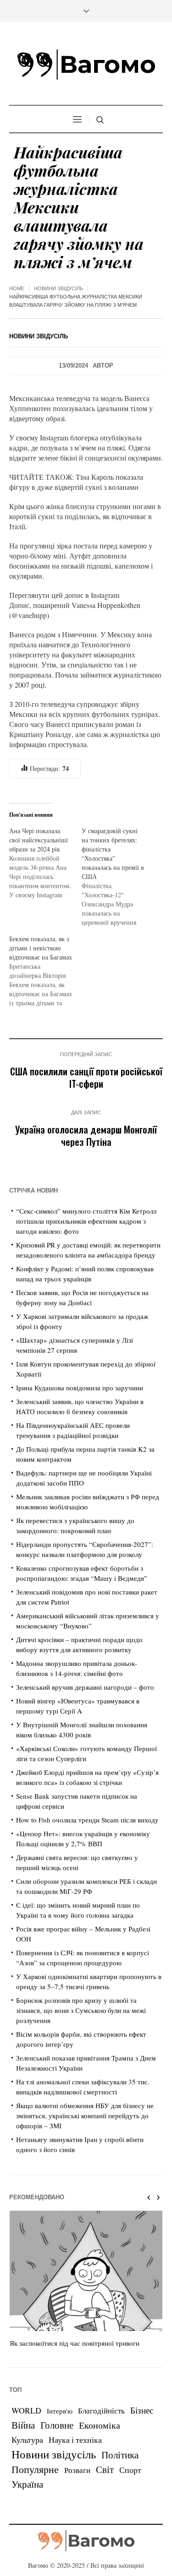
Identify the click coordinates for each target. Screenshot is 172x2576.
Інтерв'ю (60, 2411)
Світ (105, 2469)
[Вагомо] (86, 65)
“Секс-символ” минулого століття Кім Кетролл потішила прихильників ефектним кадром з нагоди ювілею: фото (86, 1221)
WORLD (26, 2410)
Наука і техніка (75, 2440)
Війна (23, 2425)
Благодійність (101, 2411)
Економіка (100, 2425)
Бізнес (142, 2410)
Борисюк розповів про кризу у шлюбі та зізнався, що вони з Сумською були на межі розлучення (81, 2010)
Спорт (130, 2470)
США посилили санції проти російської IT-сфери (86, 1077)
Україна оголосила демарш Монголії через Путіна (86, 1135)
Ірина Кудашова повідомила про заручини (80, 1388)
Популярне (35, 2469)
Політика (120, 2455)
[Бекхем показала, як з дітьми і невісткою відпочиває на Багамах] (45, 971)
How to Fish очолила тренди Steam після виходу (87, 1820)
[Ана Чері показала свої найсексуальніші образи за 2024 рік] (45, 863)
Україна (27, 2484)
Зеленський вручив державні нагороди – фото (85, 1687)
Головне (57, 2425)
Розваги (77, 2470)
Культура (27, 2440)
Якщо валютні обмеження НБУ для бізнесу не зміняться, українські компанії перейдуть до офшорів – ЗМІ (85, 2115)
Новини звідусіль (58, 288)
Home (17, 288)
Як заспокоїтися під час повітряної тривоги (75, 2343)
